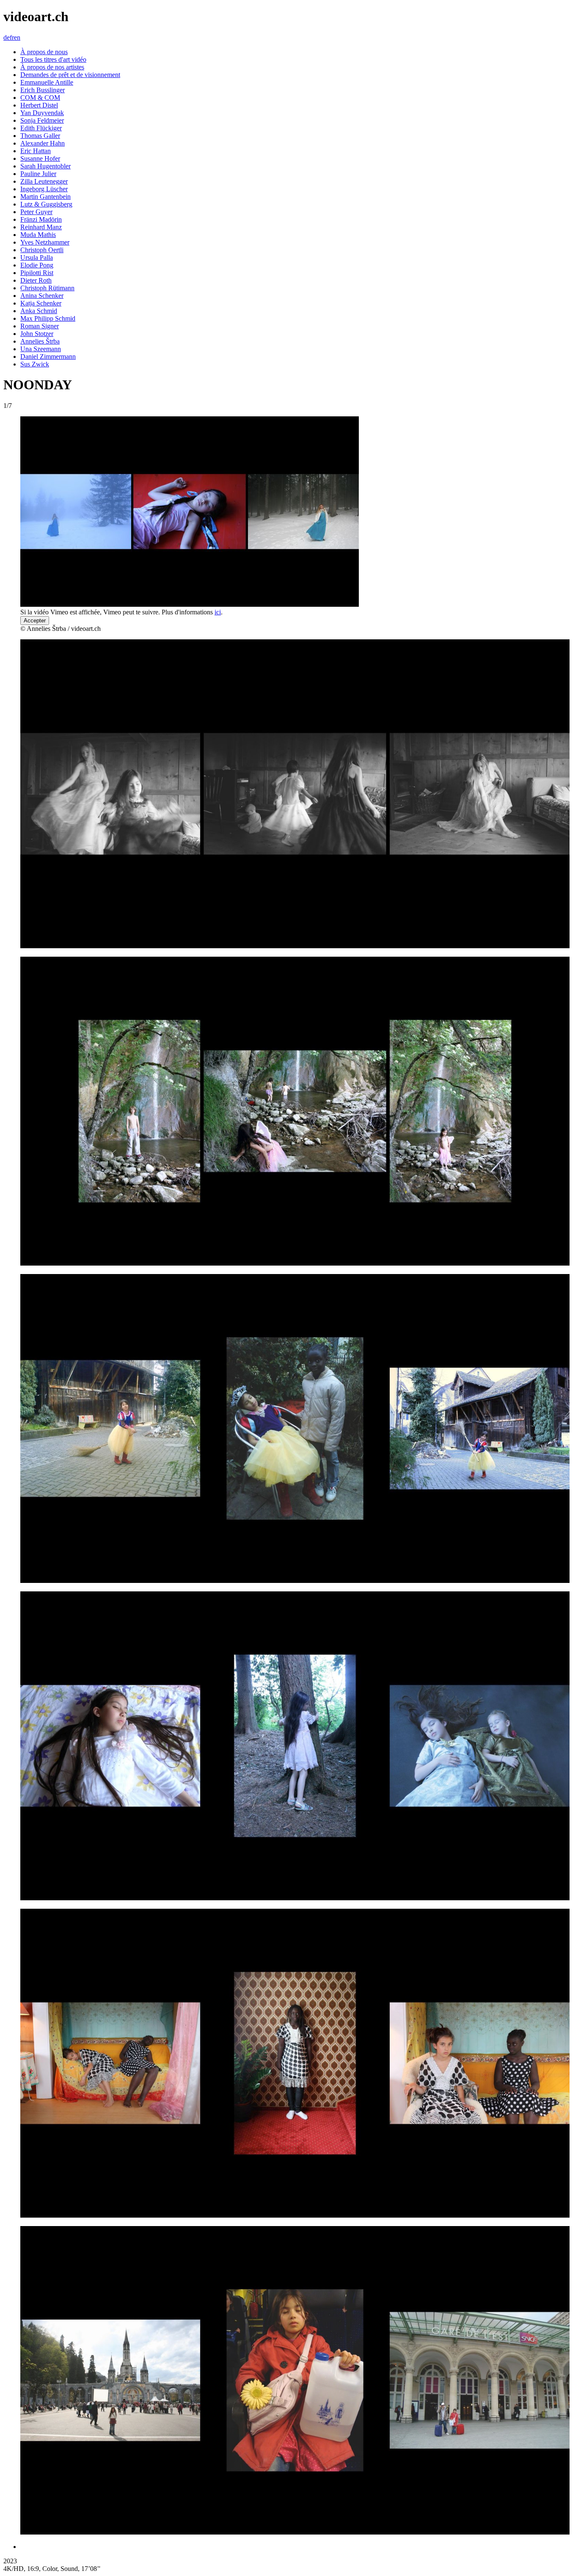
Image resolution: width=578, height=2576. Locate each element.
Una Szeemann (41, 349)
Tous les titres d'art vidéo (53, 59)
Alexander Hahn (43, 143)
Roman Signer (40, 326)
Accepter (35, 621)
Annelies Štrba (40, 341)
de (7, 37)
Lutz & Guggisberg (46, 204)
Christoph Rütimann (47, 288)
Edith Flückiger (41, 128)
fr (12, 37)
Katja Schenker (41, 303)
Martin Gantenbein (45, 197)
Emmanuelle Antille (47, 82)
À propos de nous (44, 52)
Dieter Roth (36, 280)
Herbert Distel (39, 105)
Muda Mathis (38, 235)
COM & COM (40, 98)
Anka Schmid (39, 311)
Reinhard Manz (41, 227)
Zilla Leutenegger (44, 181)
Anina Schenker (42, 296)
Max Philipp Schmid (48, 318)
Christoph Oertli (42, 250)
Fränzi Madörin (41, 219)
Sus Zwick (35, 364)
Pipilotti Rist (37, 273)
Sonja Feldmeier (42, 120)
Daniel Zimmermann (48, 356)
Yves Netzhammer (45, 242)
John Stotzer (37, 334)
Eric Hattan (36, 151)
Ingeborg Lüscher (44, 189)
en (17, 37)
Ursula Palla (37, 257)
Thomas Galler (40, 136)
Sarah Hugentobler (45, 166)
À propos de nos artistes (52, 67)
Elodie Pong (37, 265)
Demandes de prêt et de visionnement (70, 75)
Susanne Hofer (40, 158)
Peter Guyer (36, 212)
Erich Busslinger (43, 90)
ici (218, 612)
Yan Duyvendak (42, 113)
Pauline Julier (38, 174)
